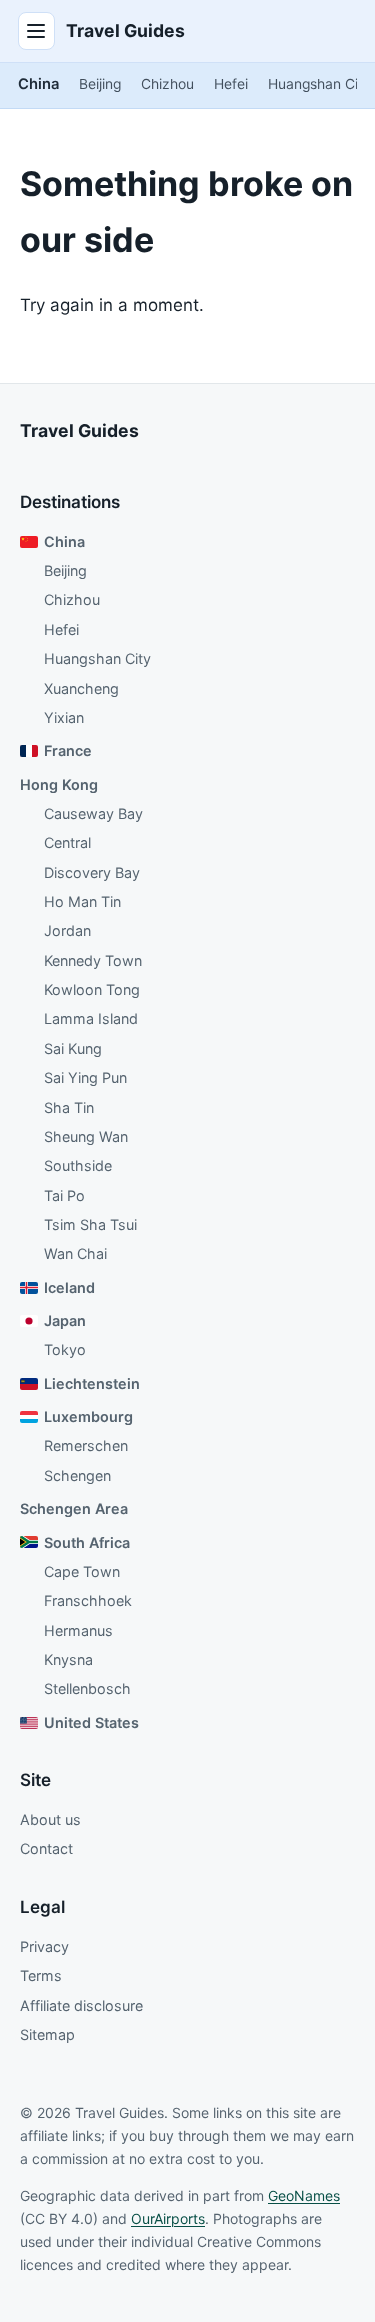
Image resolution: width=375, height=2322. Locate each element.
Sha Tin (69, 1107)
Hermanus (78, 1630)
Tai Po (64, 1195)
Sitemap (47, 2034)
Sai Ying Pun (85, 1077)
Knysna (68, 1659)
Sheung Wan (86, 1136)
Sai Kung (73, 1048)
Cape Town (82, 1571)
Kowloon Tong (92, 989)
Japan (65, 1320)
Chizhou (167, 84)
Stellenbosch (87, 1688)
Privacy (44, 1946)
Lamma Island (91, 1018)
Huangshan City (319, 84)
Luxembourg (88, 1416)
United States (91, 1722)
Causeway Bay (93, 813)
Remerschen (86, 1445)
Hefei (231, 84)
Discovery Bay (92, 872)
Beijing (100, 84)
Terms (41, 1975)
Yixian (64, 717)
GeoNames (304, 2195)
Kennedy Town (93, 960)
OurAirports (168, 2218)
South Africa (87, 1542)
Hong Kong (59, 784)
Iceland (69, 1287)
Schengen (77, 1475)
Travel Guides (125, 30)
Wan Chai (75, 1253)
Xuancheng (81, 688)
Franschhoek (88, 1600)
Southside (78, 1165)
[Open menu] (37, 31)
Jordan (67, 930)
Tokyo (65, 1349)
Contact (46, 1848)
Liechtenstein (92, 1383)
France (68, 750)
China (38, 84)
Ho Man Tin (82, 901)
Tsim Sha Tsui (90, 1224)
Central (67, 842)
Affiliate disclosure (81, 2005)
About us (50, 1819)
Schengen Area (74, 1508)
